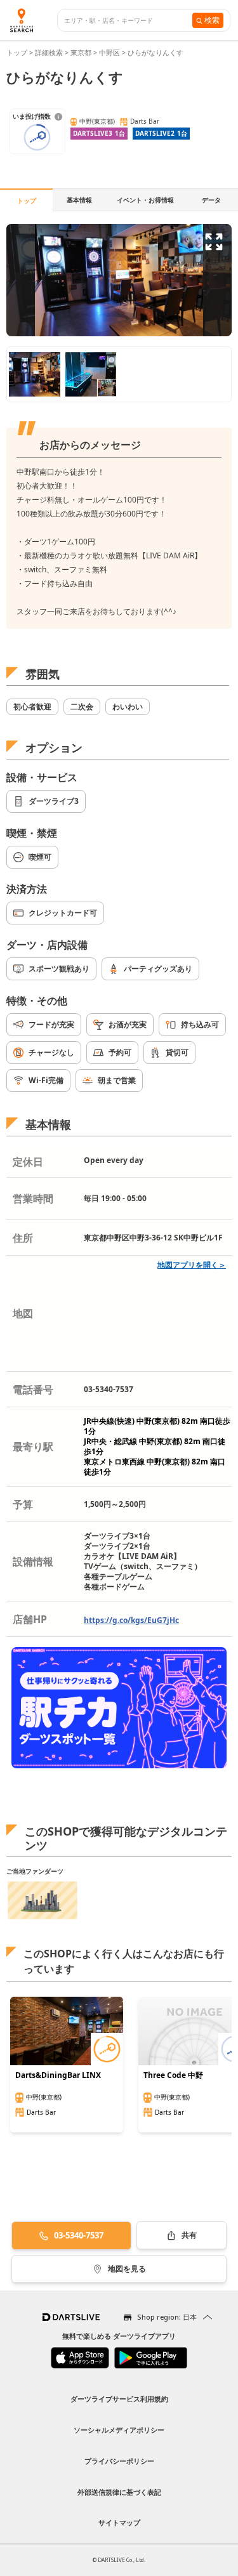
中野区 (109, 52)
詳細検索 (50, 52)
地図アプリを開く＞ (192, 1265)
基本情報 (79, 200)
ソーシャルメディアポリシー (119, 2430)
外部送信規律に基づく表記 (119, 2492)
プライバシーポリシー (119, 2461)
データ (211, 200)
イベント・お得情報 (145, 200)
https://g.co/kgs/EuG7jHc (131, 1620)
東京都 (81, 52)
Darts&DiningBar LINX (58, 2075)
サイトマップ (119, 2522)
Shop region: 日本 (167, 2317)
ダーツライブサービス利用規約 (119, 2399)
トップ (18, 52)
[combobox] (128, 21)
